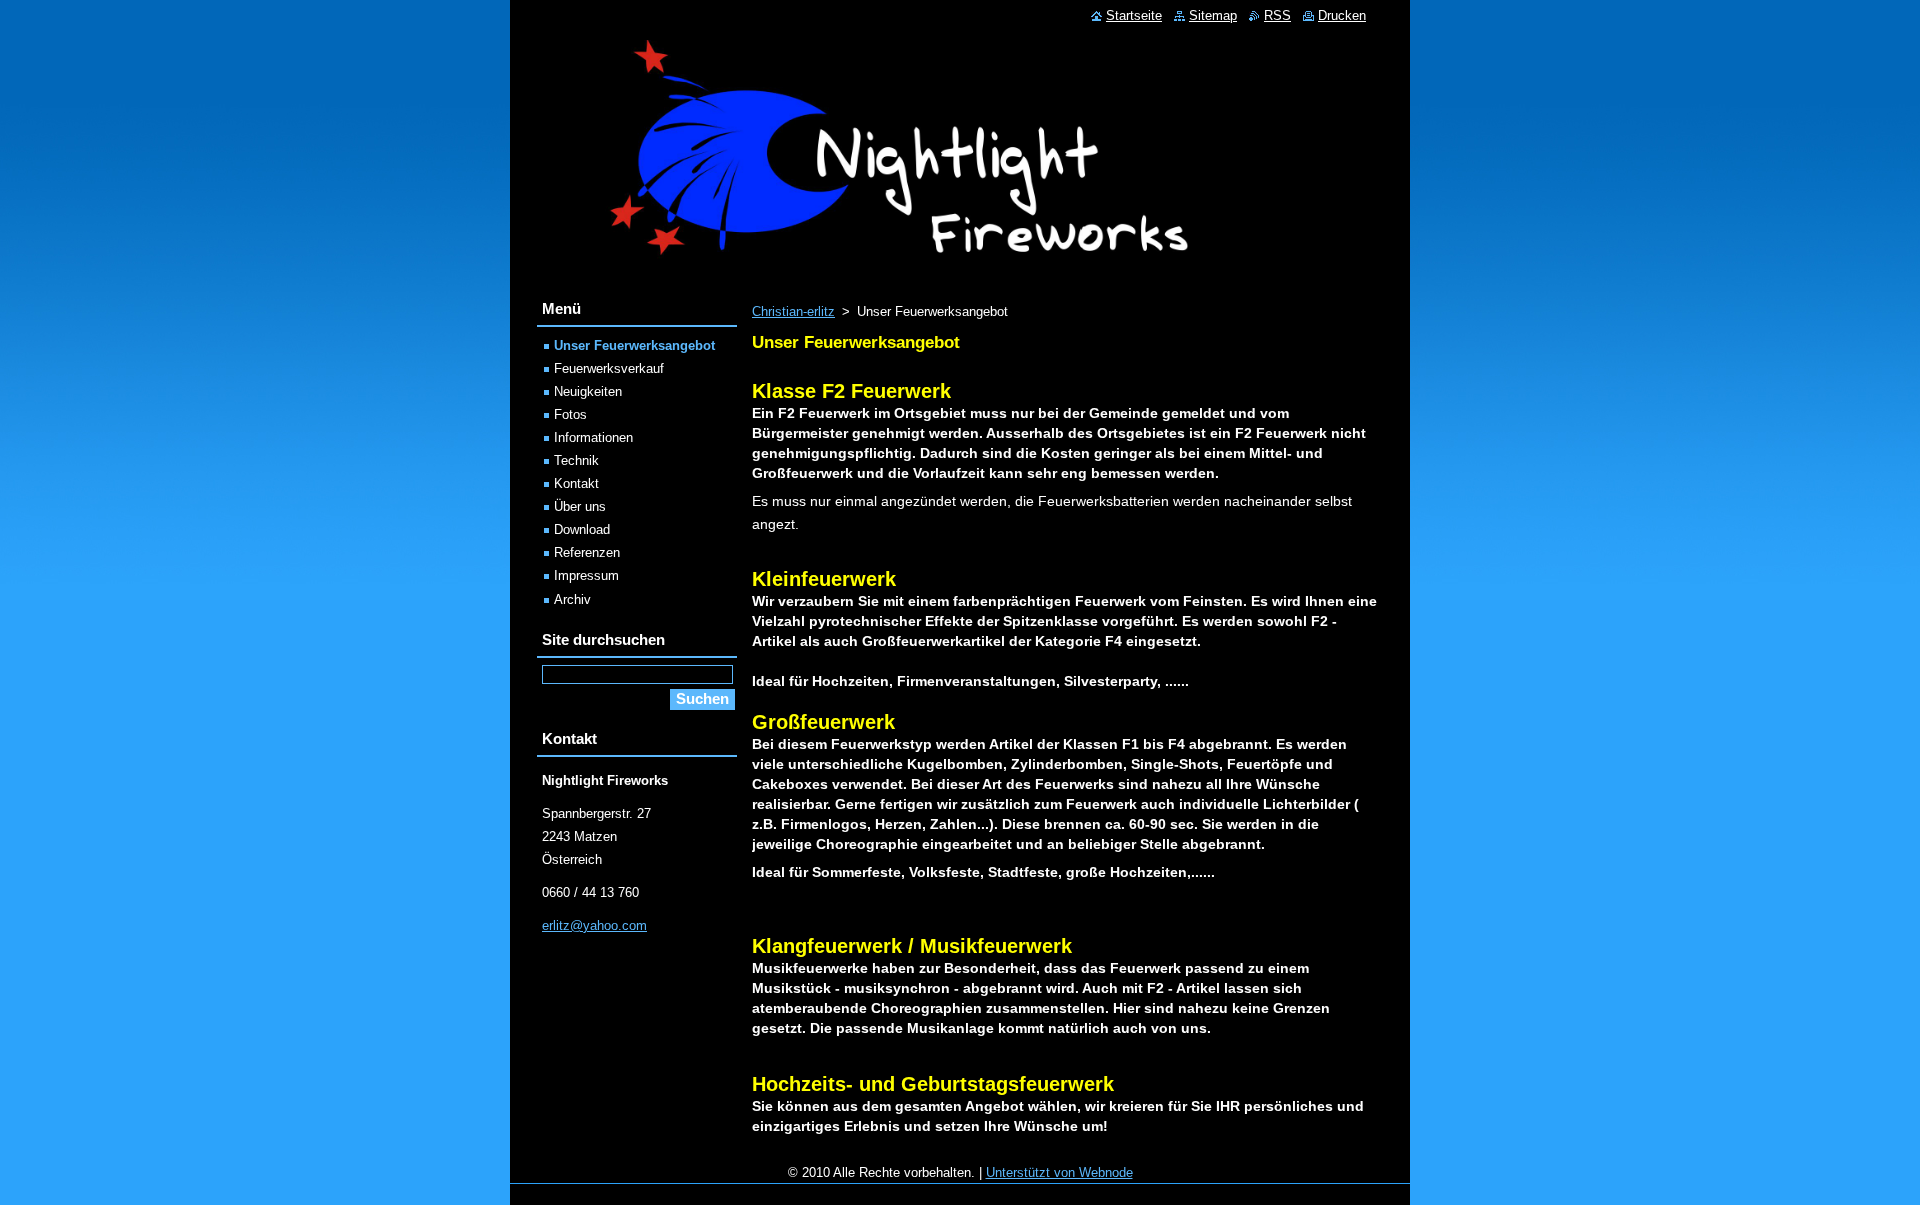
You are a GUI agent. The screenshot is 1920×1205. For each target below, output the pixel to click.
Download (582, 529)
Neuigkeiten (588, 391)
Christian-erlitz (793, 311)
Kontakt (576, 483)
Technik (576, 460)
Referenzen (587, 552)
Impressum (586, 575)
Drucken (1342, 15)
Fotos (570, 414)
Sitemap (1213, 15)
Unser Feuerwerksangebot (634, 345)
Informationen (593, 437)
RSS (1277, 15)
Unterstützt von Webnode (1059, 1172)
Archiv (572, 599)
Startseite (1134, 15)
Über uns (580, 506)
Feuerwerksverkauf (609, 368)
